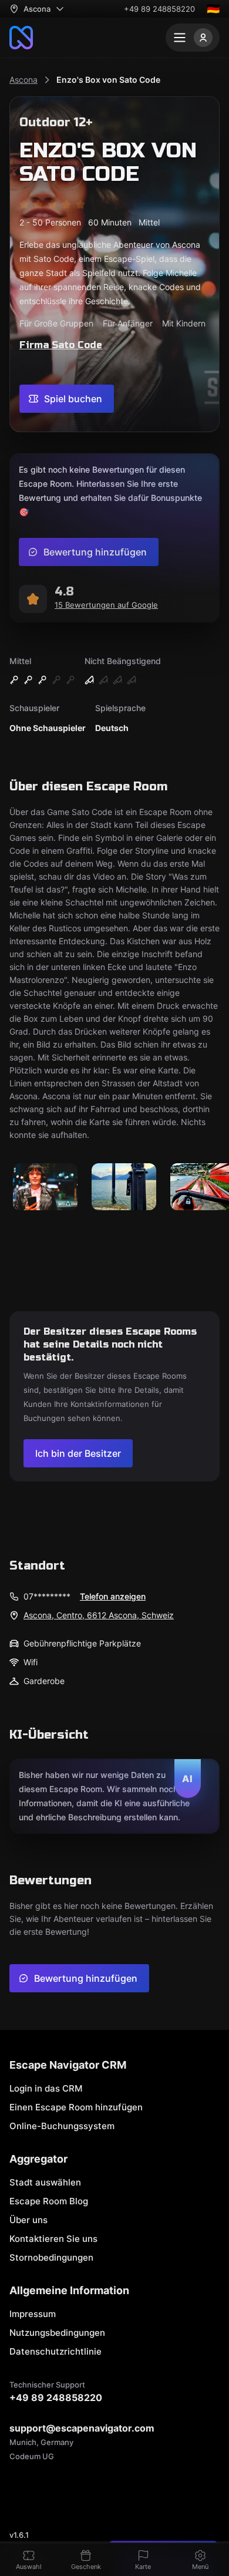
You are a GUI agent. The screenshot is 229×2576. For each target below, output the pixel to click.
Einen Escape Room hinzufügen (76, 2107)
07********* (47, 1596)
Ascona (23, 80)
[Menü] (193, 38)
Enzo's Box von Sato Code (108, 80)
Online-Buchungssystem (62, 2126)
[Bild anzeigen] (45, 1188)
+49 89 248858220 (159, 9)
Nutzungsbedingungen (57, 2333)
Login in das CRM (46, 2088)
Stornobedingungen (51, 2257)
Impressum (33, 2314)
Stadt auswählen (45, 2182)
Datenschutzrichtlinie (55, 2351)
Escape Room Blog (49, 2201)
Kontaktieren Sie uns (53, 2239)
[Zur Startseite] (21, 38)
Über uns (28, 2220)
